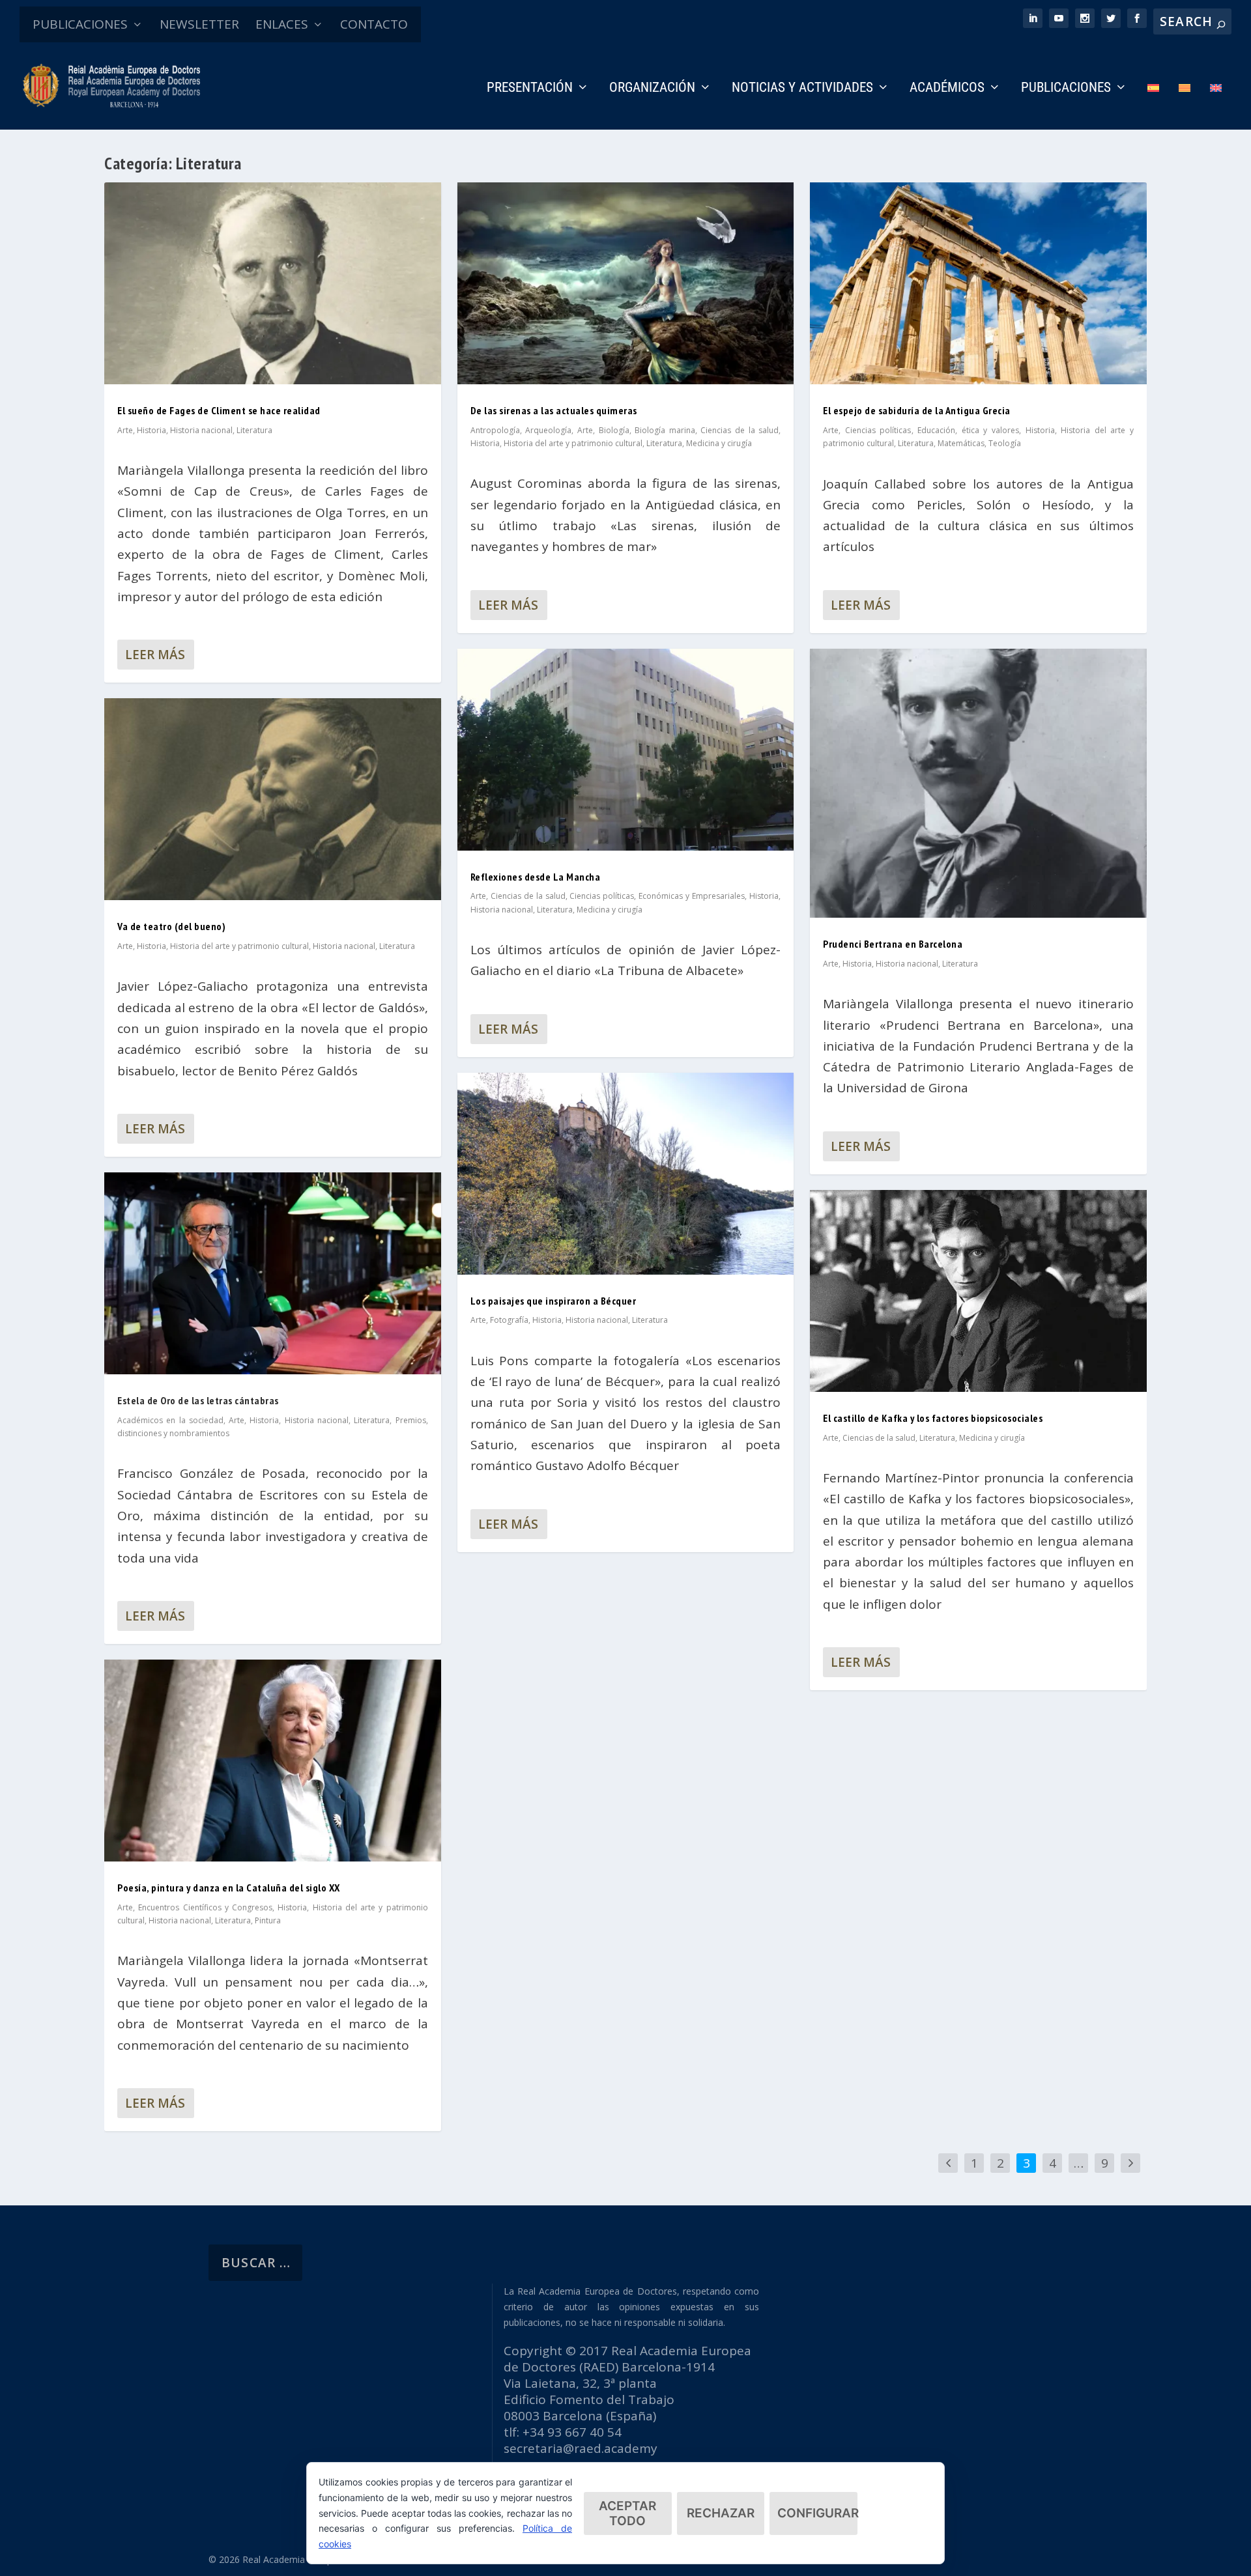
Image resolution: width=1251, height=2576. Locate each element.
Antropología (495, 430)
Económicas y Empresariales (692, 896)
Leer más (155, 655)
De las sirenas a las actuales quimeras (554, 410)
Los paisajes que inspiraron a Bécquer (554, 1301)
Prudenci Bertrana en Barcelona (893, 944)
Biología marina (665, 430)
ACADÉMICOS (947, 89)
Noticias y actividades (802, 89)
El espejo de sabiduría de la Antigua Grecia (917, 410)
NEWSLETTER (199, 24)
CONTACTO (374, 24)
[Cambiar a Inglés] (1216, 106)
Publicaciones (1066, 89)
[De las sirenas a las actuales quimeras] (626, 283)
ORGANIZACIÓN (652, 89)
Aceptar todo (627, 2513)
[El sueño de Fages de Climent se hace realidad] (273, 283)
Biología (614, 430)
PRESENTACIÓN (530, 89)
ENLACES (282, 24)
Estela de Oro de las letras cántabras (198, 1400)
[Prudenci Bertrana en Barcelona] (978, 783)
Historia (151, 430)
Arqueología (548, 430)
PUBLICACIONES (80, 24)
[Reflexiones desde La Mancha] (626, 750)
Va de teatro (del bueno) (171, 926)
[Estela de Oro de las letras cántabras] (273, 1273)
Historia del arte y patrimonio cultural (239, 946)
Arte (125, 430)
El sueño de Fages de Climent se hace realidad (219, 410)
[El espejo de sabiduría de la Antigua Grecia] (978, 283)
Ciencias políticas (602, 896)
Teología (1005, 443)
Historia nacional (201, 430)
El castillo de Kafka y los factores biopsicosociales (933, 1418)
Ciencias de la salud (740, 430)
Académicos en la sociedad (170, 1420)
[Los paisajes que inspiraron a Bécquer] (626, 1174)
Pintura (268, 1920)
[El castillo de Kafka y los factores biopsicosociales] (978, 1291)
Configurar (817, 2513)
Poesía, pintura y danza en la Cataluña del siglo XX (229, 1888)
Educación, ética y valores (968, 430)
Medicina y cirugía (719, 443)
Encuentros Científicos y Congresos (205, 1907)
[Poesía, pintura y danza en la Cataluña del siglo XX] (273, 1761)
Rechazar (721, 2513)
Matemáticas (961, 443)
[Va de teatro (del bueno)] (273, 799)
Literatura (254, 430)
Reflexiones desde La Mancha (536, 877)
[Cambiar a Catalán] (1185, 106)
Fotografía (509, 1320)
